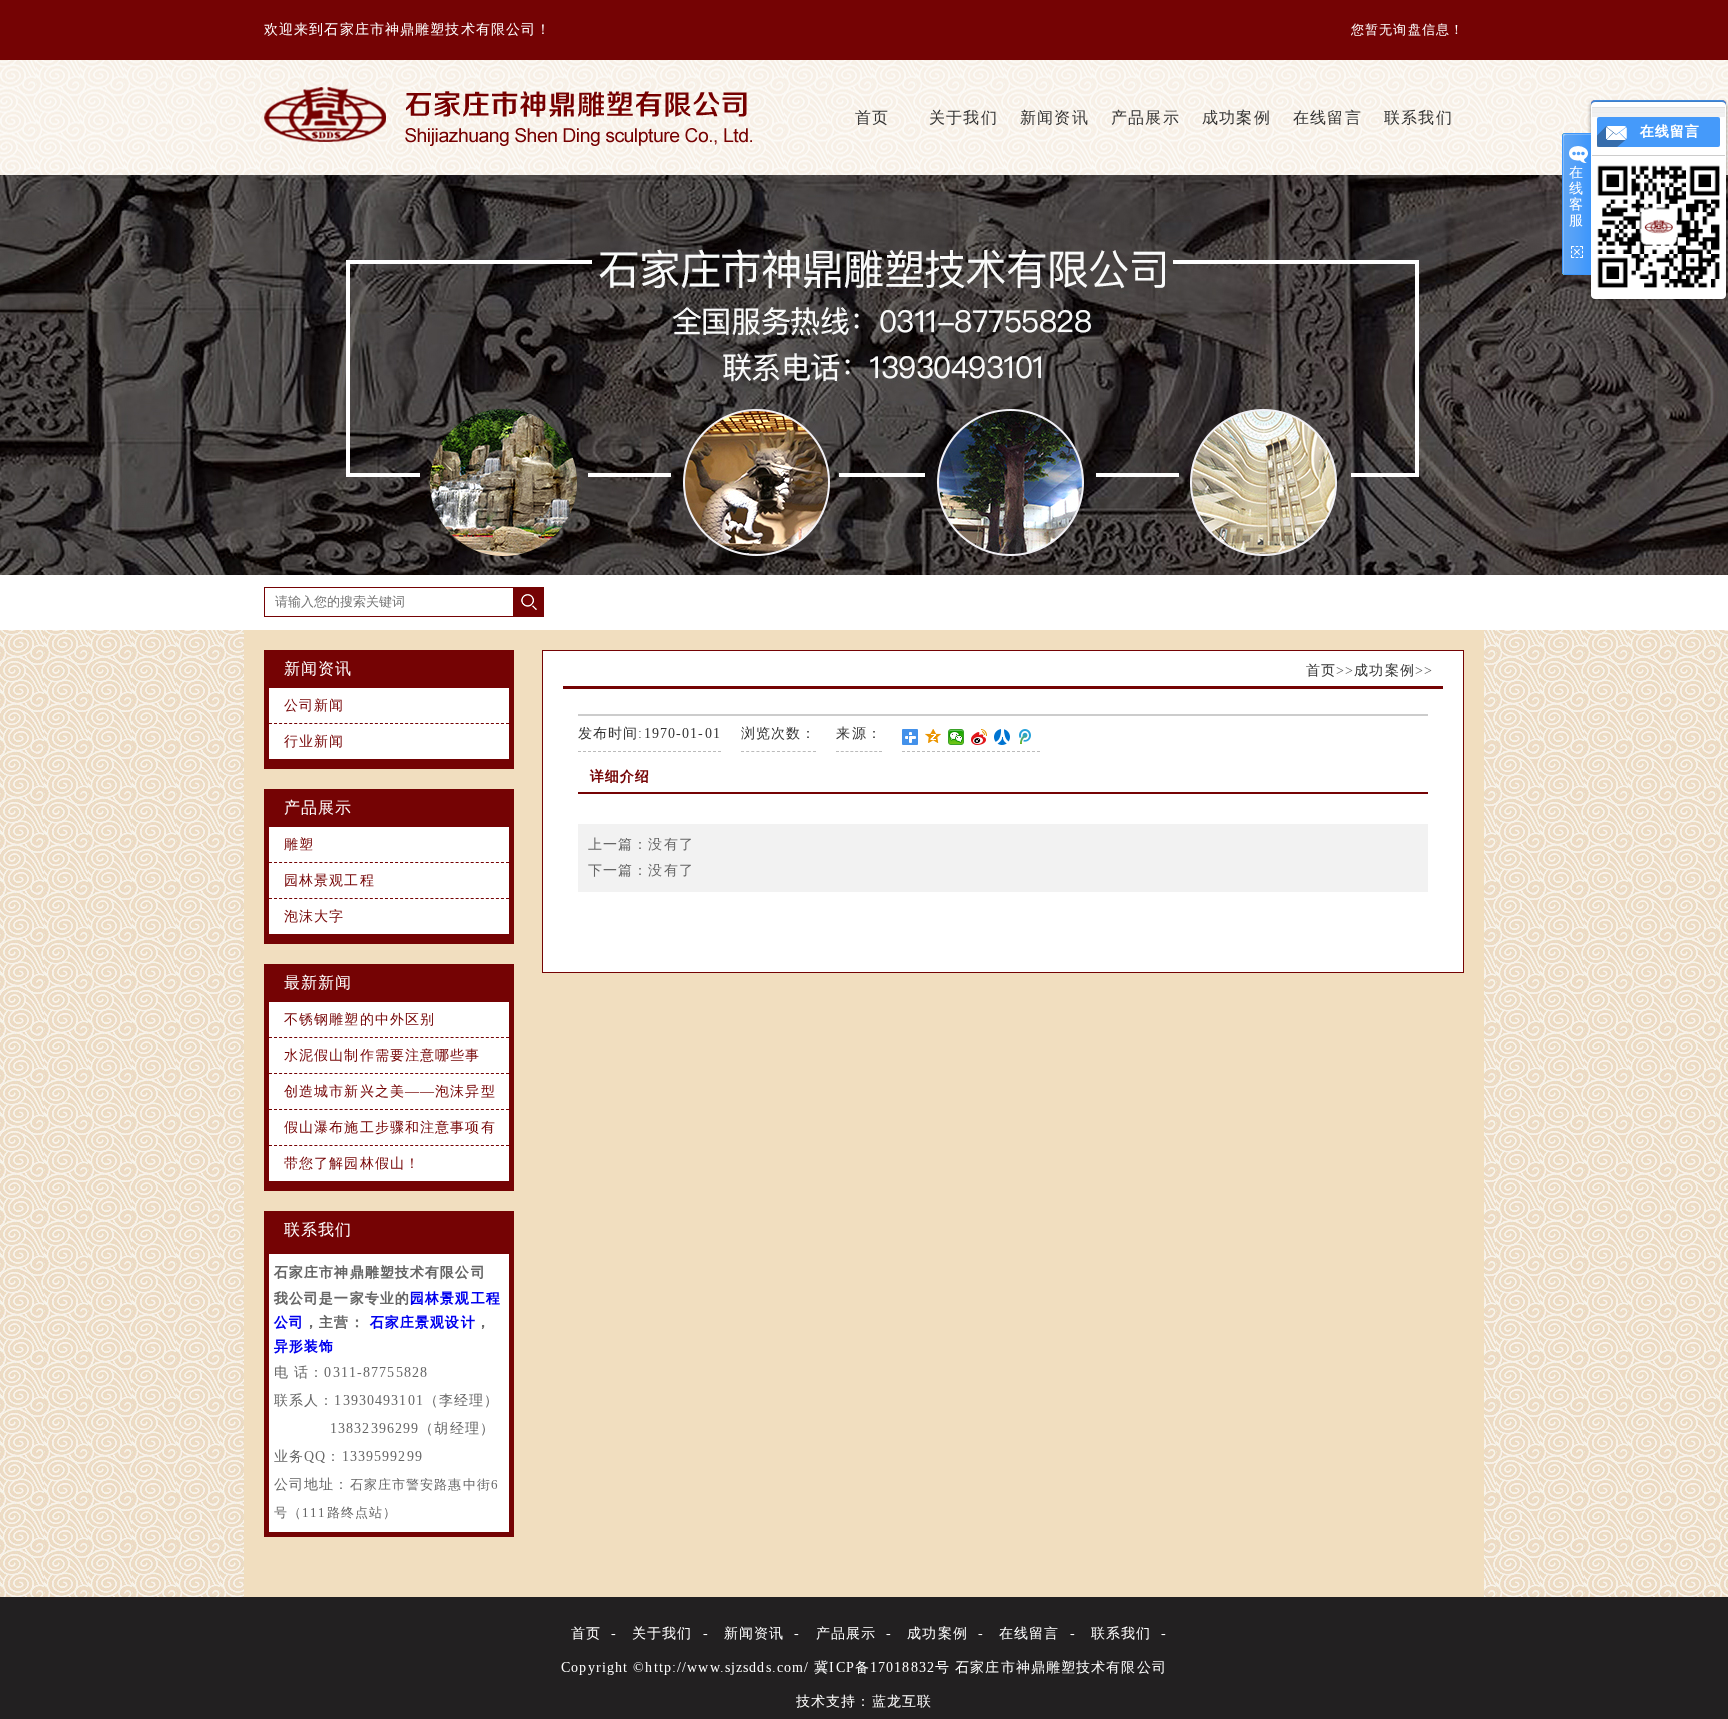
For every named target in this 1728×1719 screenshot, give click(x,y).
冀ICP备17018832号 (882, 1667)
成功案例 (1236, 117)
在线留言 (1327, 117)
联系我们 (1418, 117)
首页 (872, 117)
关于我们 (963, 117)
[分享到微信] (956, 737)
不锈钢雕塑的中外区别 (359, 1019)
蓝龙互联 (902, 1701)
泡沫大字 (314, 916)
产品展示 (1145, 117)
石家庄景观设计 (423, 1322)
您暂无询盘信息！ (1407, 29)
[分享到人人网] (1002, 737)
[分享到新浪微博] (979, 737)
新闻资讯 (1054, 117)
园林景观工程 (329, 880)
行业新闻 (314, 741)
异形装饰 (304, 1346)
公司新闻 (314, 705)
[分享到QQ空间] (933, 737)
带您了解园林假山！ (352, 1163)
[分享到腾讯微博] (1025, 737)
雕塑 (299, 844)
